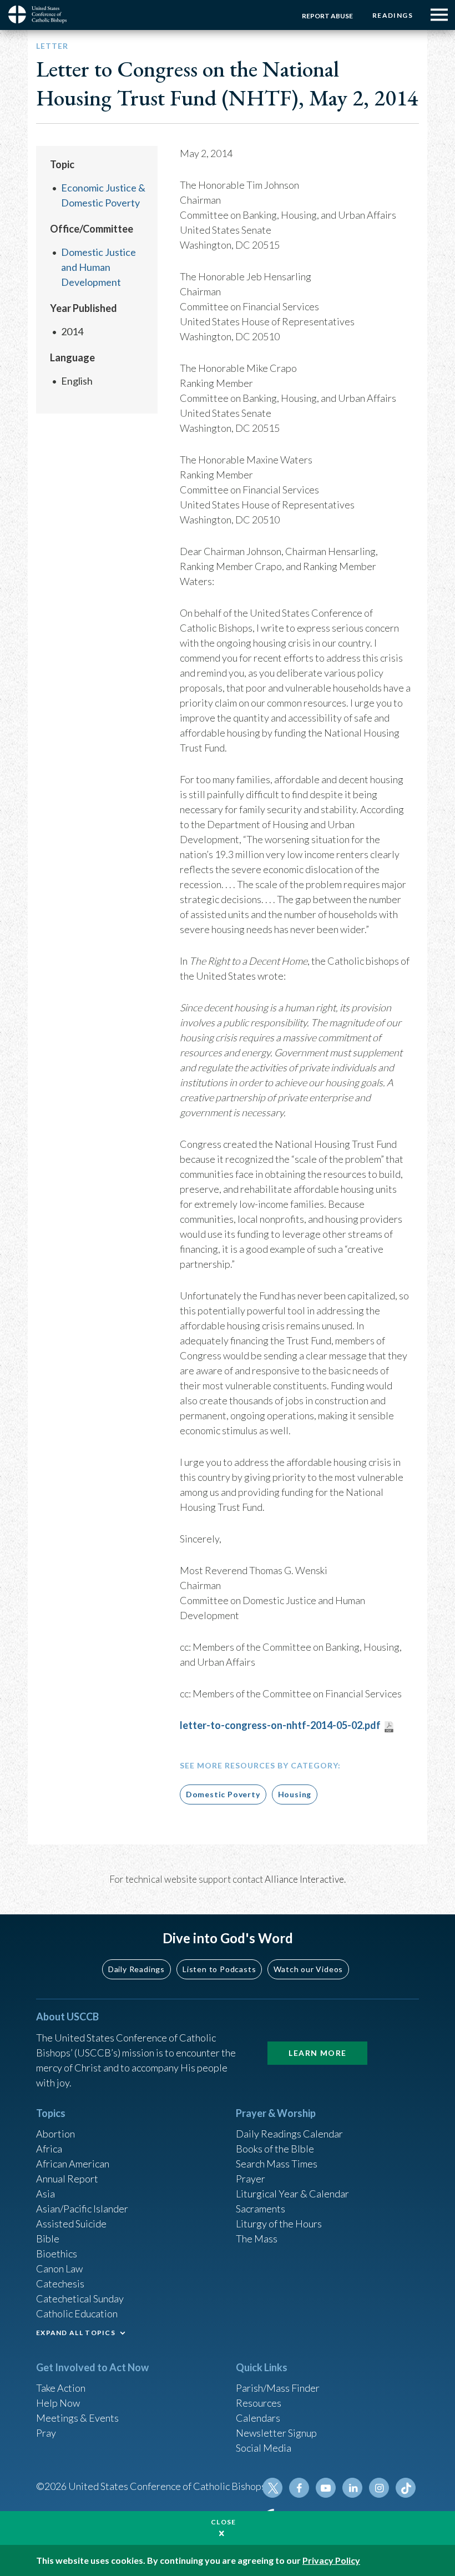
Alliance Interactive (304, 1879)
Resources (259, 2403)
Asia (46, 2194)
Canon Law (59, 2269)
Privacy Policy (331, 2560)
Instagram (379, 2488)
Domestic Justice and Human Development (98, 267)
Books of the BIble (275, 2149)
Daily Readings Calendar (289, 2134)
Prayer (251, 2179)
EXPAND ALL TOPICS (76, 2333)
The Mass (257, 2239)
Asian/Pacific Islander (82, 2209)
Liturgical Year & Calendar (292, 2194)
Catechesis (60, 2283)
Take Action (61, 2388)
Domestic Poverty (223, 1794)
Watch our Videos (308, 1969)
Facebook (299, 2488)
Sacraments (261, 2209)
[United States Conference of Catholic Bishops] (42, 14)
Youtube (326, 2488)
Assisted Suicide (71, 2224)
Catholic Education (77, 2313)
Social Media (264, 2448)
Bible (48, 2239)
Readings (393, 15)
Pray (46, 2433)
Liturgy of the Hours (279, 2224)
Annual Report (67, 2179)
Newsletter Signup (276, 2433)
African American (73, 2164)
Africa (49, 2149)
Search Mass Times (277, 2164)
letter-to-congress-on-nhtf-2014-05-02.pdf (280, 1725)
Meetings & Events (77, 2418)
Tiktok (406, 2488)
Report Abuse (327, 16)
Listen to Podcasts (219, 1969)
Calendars (258, 2418)
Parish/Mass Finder (278, 2388)
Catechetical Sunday (80, 2298)
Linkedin (352, 2488)
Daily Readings (136, 1969)
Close (224, 2522)
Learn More (317, 2053)
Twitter (272, 2488)
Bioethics (57, 2254)
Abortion (55, 2134)
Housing (295, 1794)
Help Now (58, 2403)
